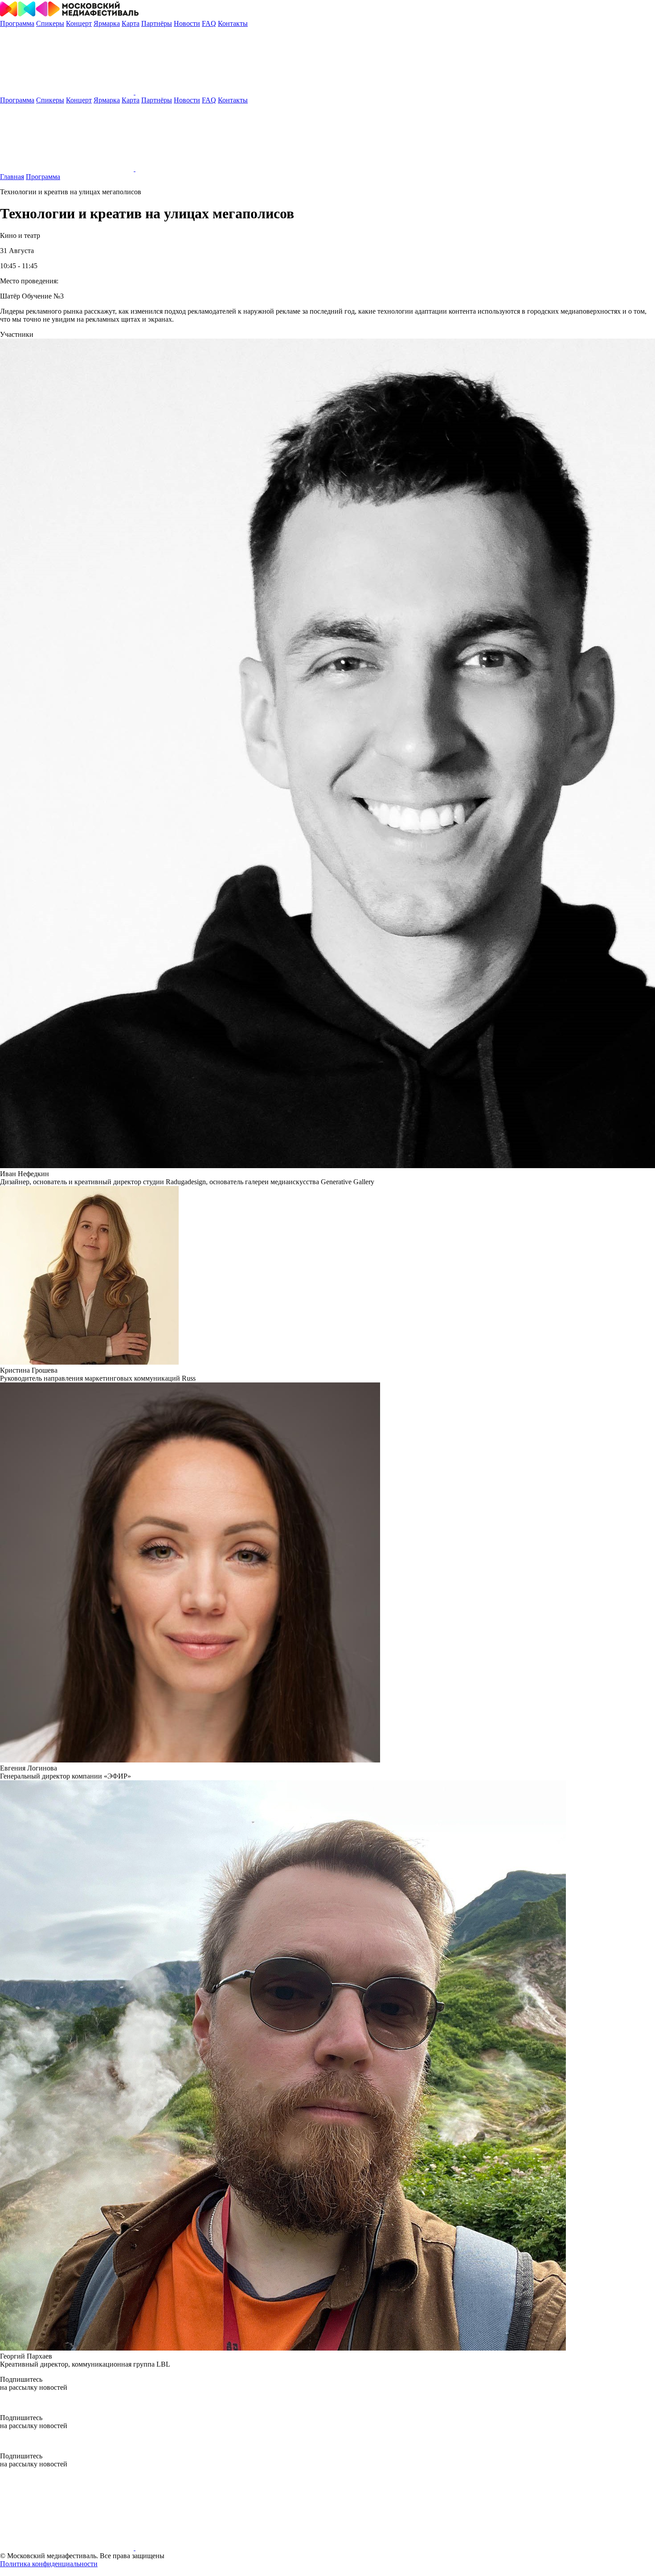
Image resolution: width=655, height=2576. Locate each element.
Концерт (79, 23)
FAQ (209, 23)
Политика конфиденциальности (49, 2564)
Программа (17, 23)
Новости (187, 23)
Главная (12, 177)
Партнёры (157, 23)
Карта (131, 23)
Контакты (233, 23)
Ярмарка (107, 23)
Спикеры (50, 23)
